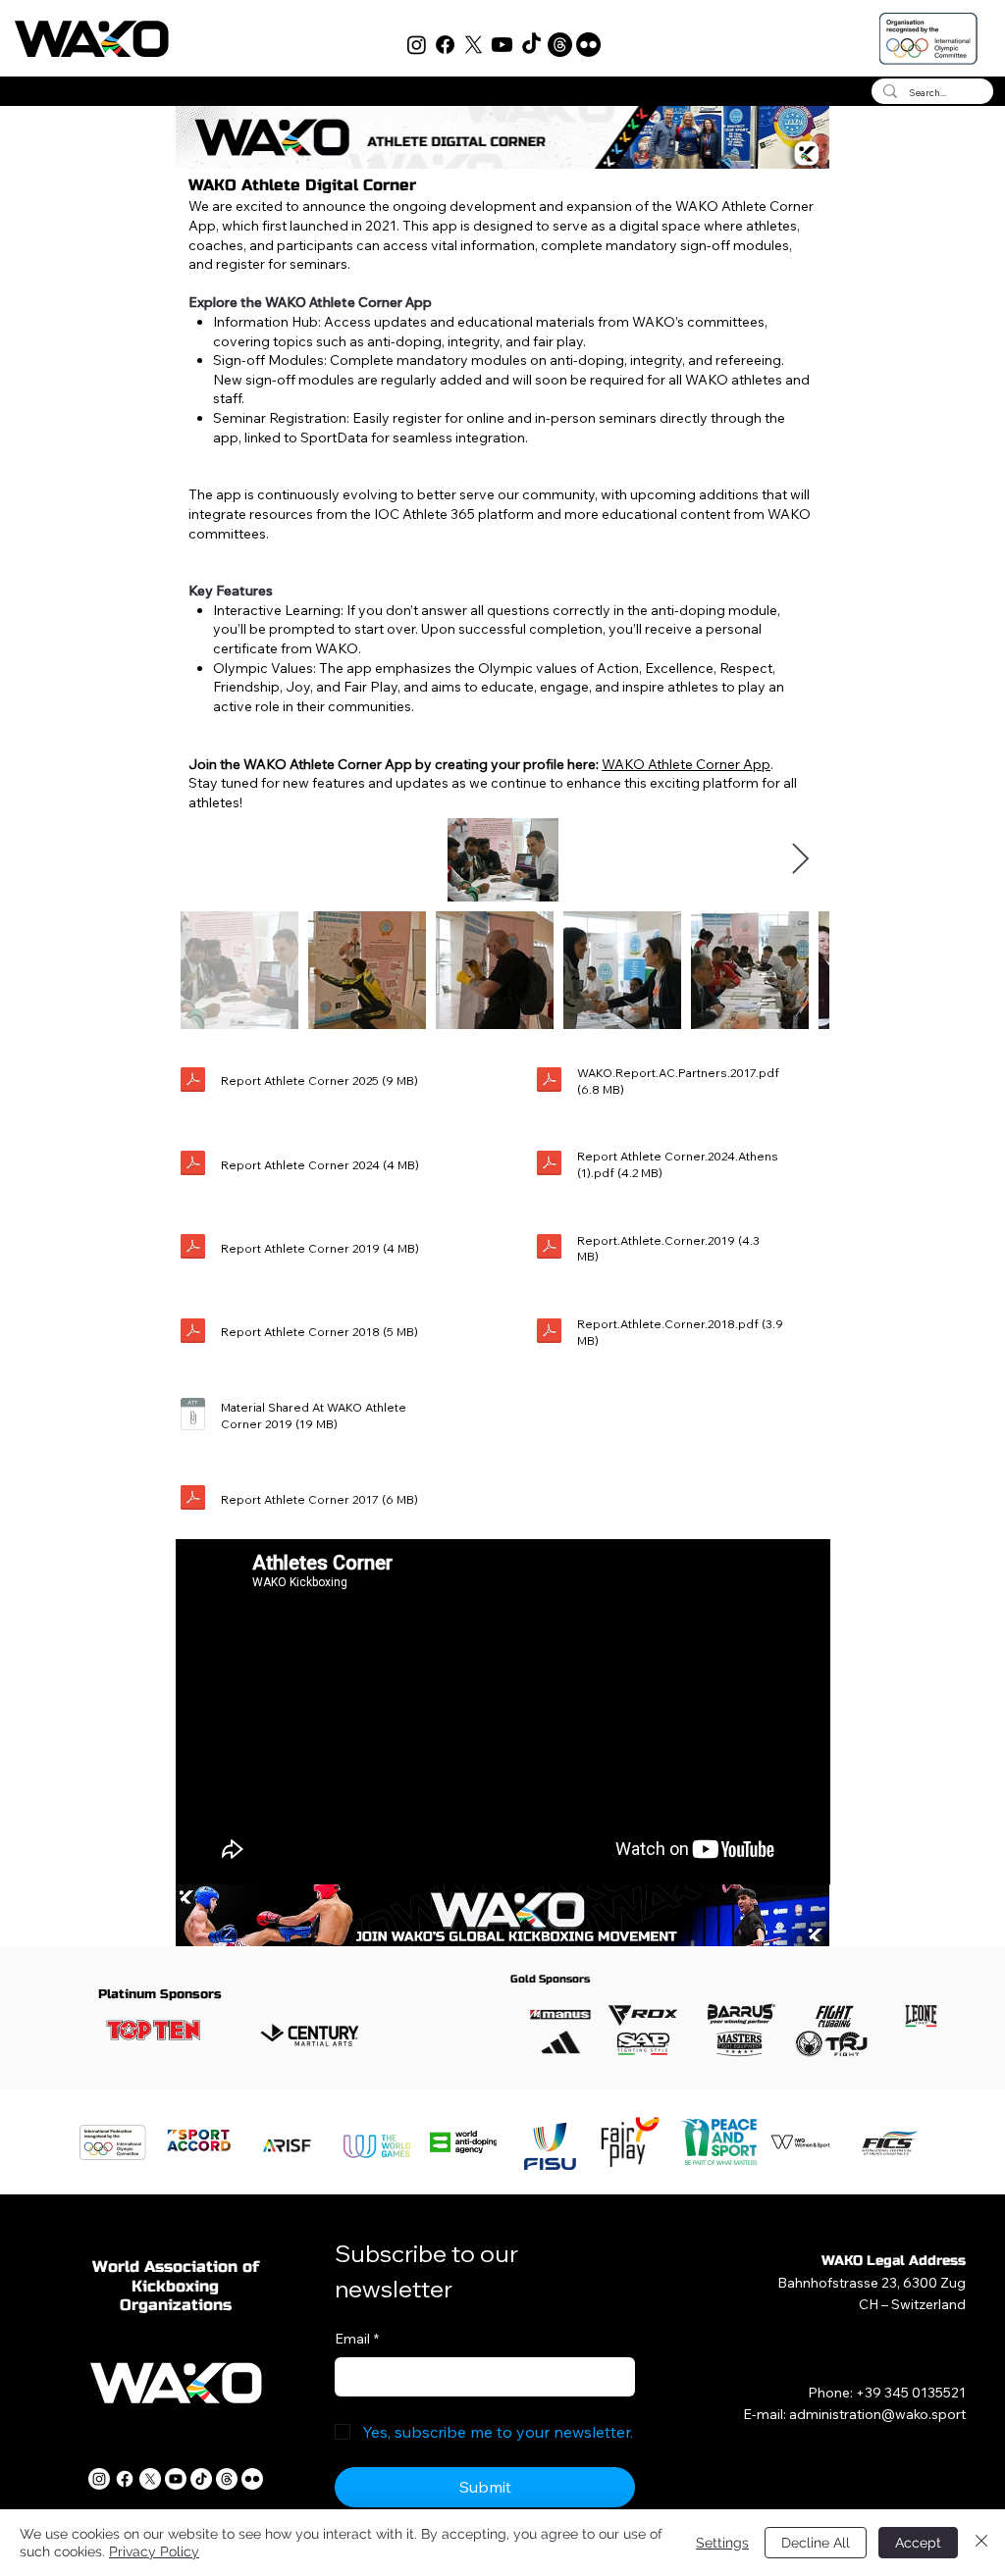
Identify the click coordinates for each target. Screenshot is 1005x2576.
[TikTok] (531, 45)
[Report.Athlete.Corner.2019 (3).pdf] (549, 1249)
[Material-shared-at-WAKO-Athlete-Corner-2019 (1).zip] (193, 1416)
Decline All (816, 2543)
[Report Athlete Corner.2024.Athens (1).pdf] (549, 1166)
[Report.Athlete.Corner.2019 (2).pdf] (193, 1249)
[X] (474, 45)
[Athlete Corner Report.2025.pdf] (193, 1082)
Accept (918, 2543)
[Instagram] (417, 45)
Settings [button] (722, 2543)
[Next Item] (801, 859)
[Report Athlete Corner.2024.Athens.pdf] (193, 1166)
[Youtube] (502, 45)
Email (357, 2339)
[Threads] (560, 45)
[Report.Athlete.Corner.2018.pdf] (549, 1333)
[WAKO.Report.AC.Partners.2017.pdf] (549, 1082)
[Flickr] (588, 45)
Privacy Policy (154, 2551)
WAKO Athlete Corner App (686, 764)
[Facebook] (445, 45)
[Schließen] (981, 2543)
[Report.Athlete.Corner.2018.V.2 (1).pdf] (193, 1333)
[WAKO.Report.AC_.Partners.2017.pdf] (193, 1500)
